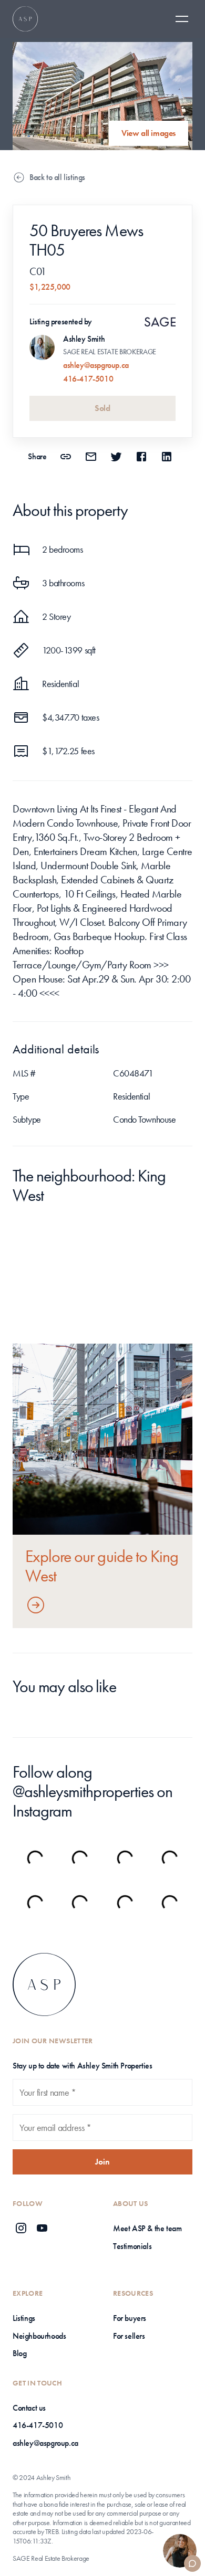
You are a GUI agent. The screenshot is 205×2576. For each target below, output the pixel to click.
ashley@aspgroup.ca (96, 365)
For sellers (129, 2336)
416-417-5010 (88, 379)
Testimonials (132, 2246)
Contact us (29, 2408)
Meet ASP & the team (147, 2228)
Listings (24, 2318)
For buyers (130, 2318)
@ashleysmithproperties (83, 1792)
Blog (19, 2353)
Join (102, 2162)
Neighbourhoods (39, 2336)
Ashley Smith (84, 339)
